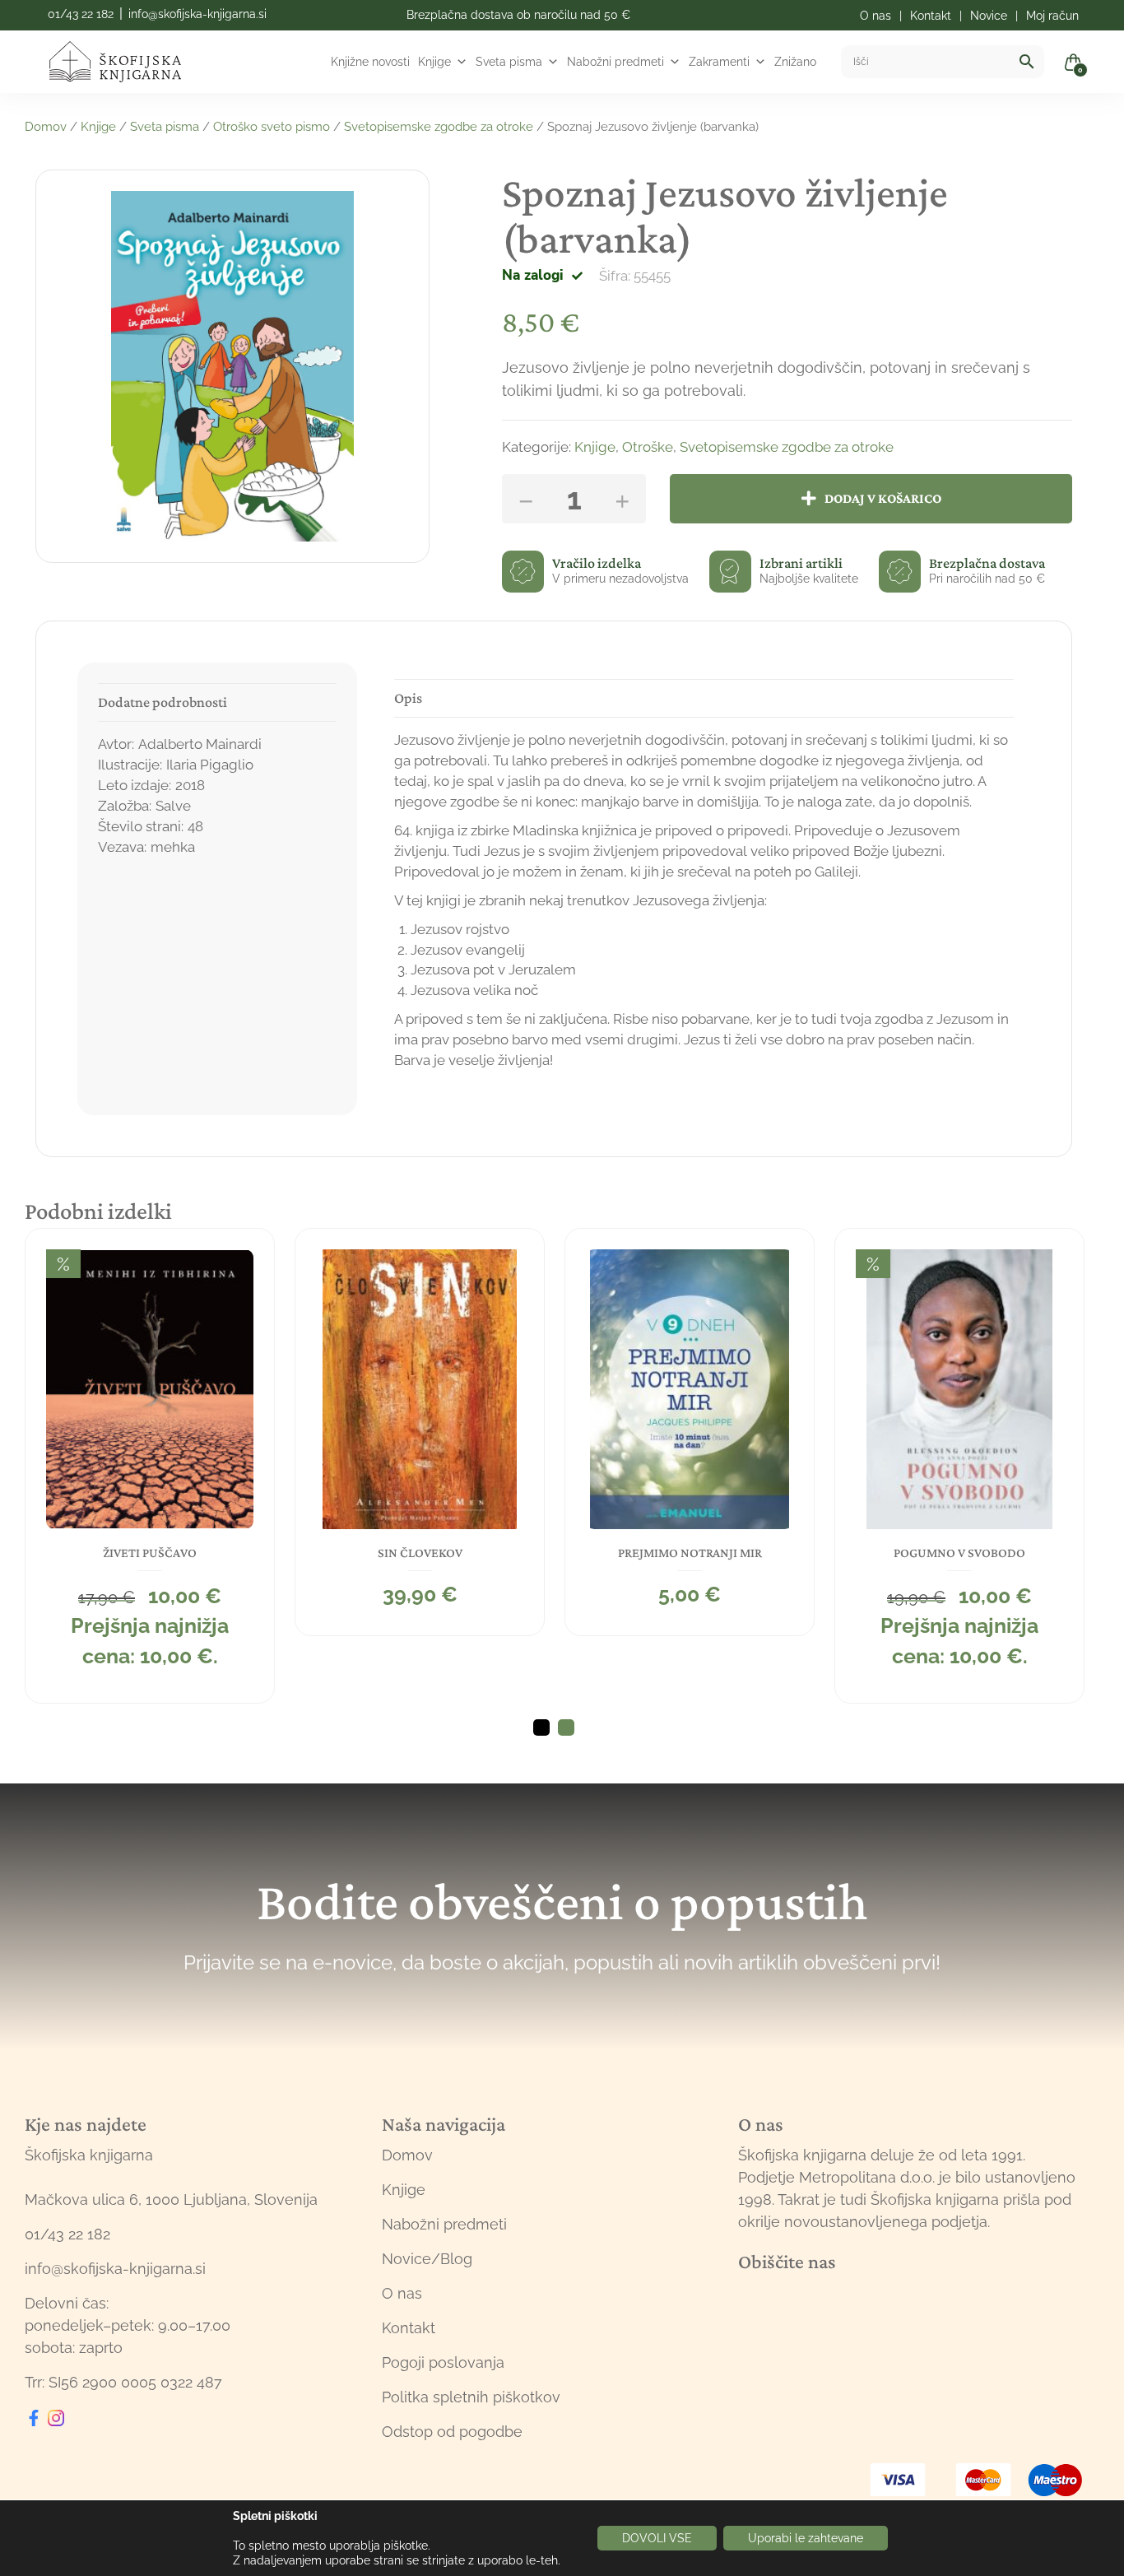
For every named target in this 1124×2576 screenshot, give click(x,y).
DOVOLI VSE (657, 2538)
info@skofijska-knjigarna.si (197, 14)
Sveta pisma (509, 62)
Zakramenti (719, 62)
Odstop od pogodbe (452, 2432)
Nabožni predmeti (615, 62)
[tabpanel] (150, 1466)
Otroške (648, 447)
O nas (402, 2293)
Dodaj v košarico (883, 498)
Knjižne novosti (370, 62)
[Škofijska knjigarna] (125, 62)
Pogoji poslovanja (443, 2362)
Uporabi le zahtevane (806, 2538)
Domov (46, 127)
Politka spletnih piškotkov (471, 2397)
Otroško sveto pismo (272, 127)
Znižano (795, 62)
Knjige (434, 62)
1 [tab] (541, 1727)
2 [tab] (566, 1727)
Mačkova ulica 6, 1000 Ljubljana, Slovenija (171, 2199)
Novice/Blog (427, 2259)
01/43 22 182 (81, 14)
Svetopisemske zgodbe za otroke (439, 127)
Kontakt (409, 2328)
